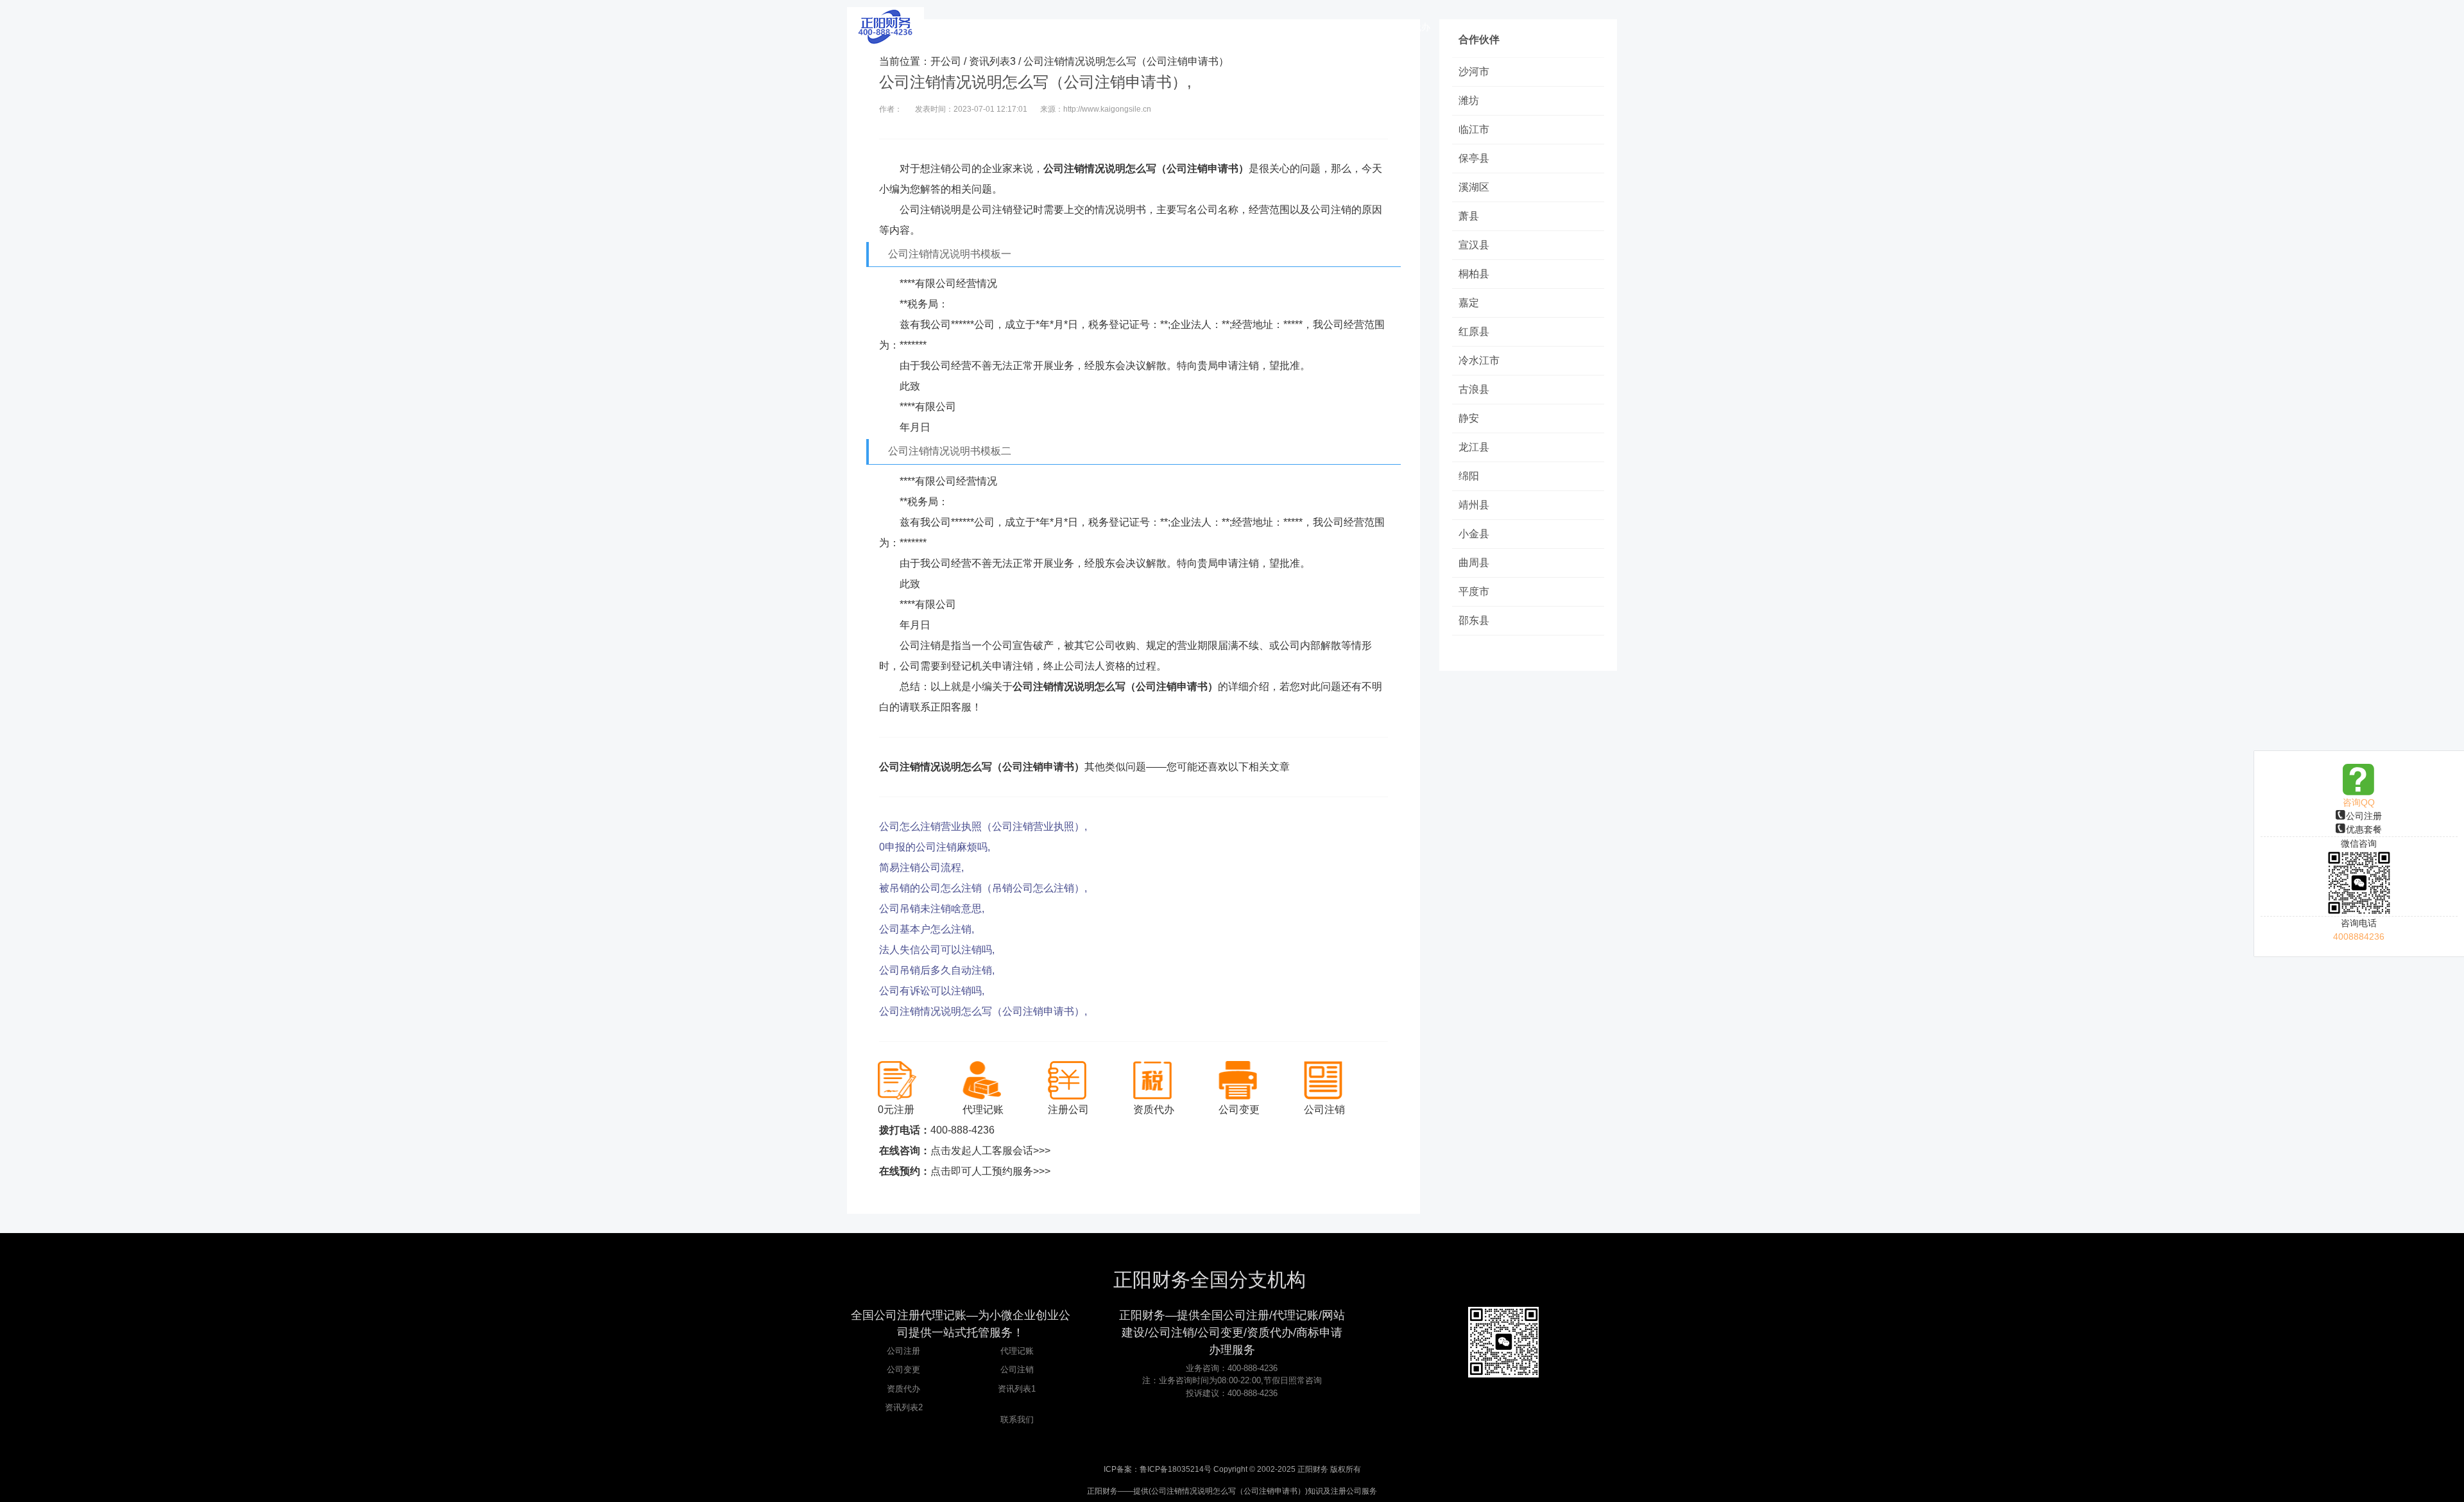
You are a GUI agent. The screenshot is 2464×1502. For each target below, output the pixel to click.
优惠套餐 (2364, 829)
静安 (1469, 418)
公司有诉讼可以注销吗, (932, 991)
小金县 (1474, 534)
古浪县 (1474, 389)
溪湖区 (1474, 187)
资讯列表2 (904, 1407)
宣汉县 (1474, 245)
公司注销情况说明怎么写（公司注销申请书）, (983, 1011)
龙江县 (1474, 447)
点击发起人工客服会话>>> (990, 1151)
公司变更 (903, 1369)
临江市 (1474, 129)
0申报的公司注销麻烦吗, (935, 847)
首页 (1094, 27)
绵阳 (1469, 476)
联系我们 (1017, 1420)
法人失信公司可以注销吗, (937, 950)
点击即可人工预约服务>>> (990, 1171)
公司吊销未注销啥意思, (932, 909)
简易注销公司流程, (921, 868)
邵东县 (1474, 620)
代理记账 (1017, 1351)
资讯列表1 (1017, 1389)
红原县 (1474, 332)
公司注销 (1017, 1369)
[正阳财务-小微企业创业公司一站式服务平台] (886, 26)
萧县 (1469, 216)
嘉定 (1469, 303)
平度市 (1474, 591)
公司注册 (2364, 816)
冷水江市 (1479, 360)
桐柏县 (1474, 274)
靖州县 (1474, 505)
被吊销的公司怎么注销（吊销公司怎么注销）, (983, 888)
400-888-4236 (963, 1130)
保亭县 (1474, 158)
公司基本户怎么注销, (927, 929)
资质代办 (903, 1389)
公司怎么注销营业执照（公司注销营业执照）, (983, 826)
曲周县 (1474, 563)
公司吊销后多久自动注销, (937, 970)
